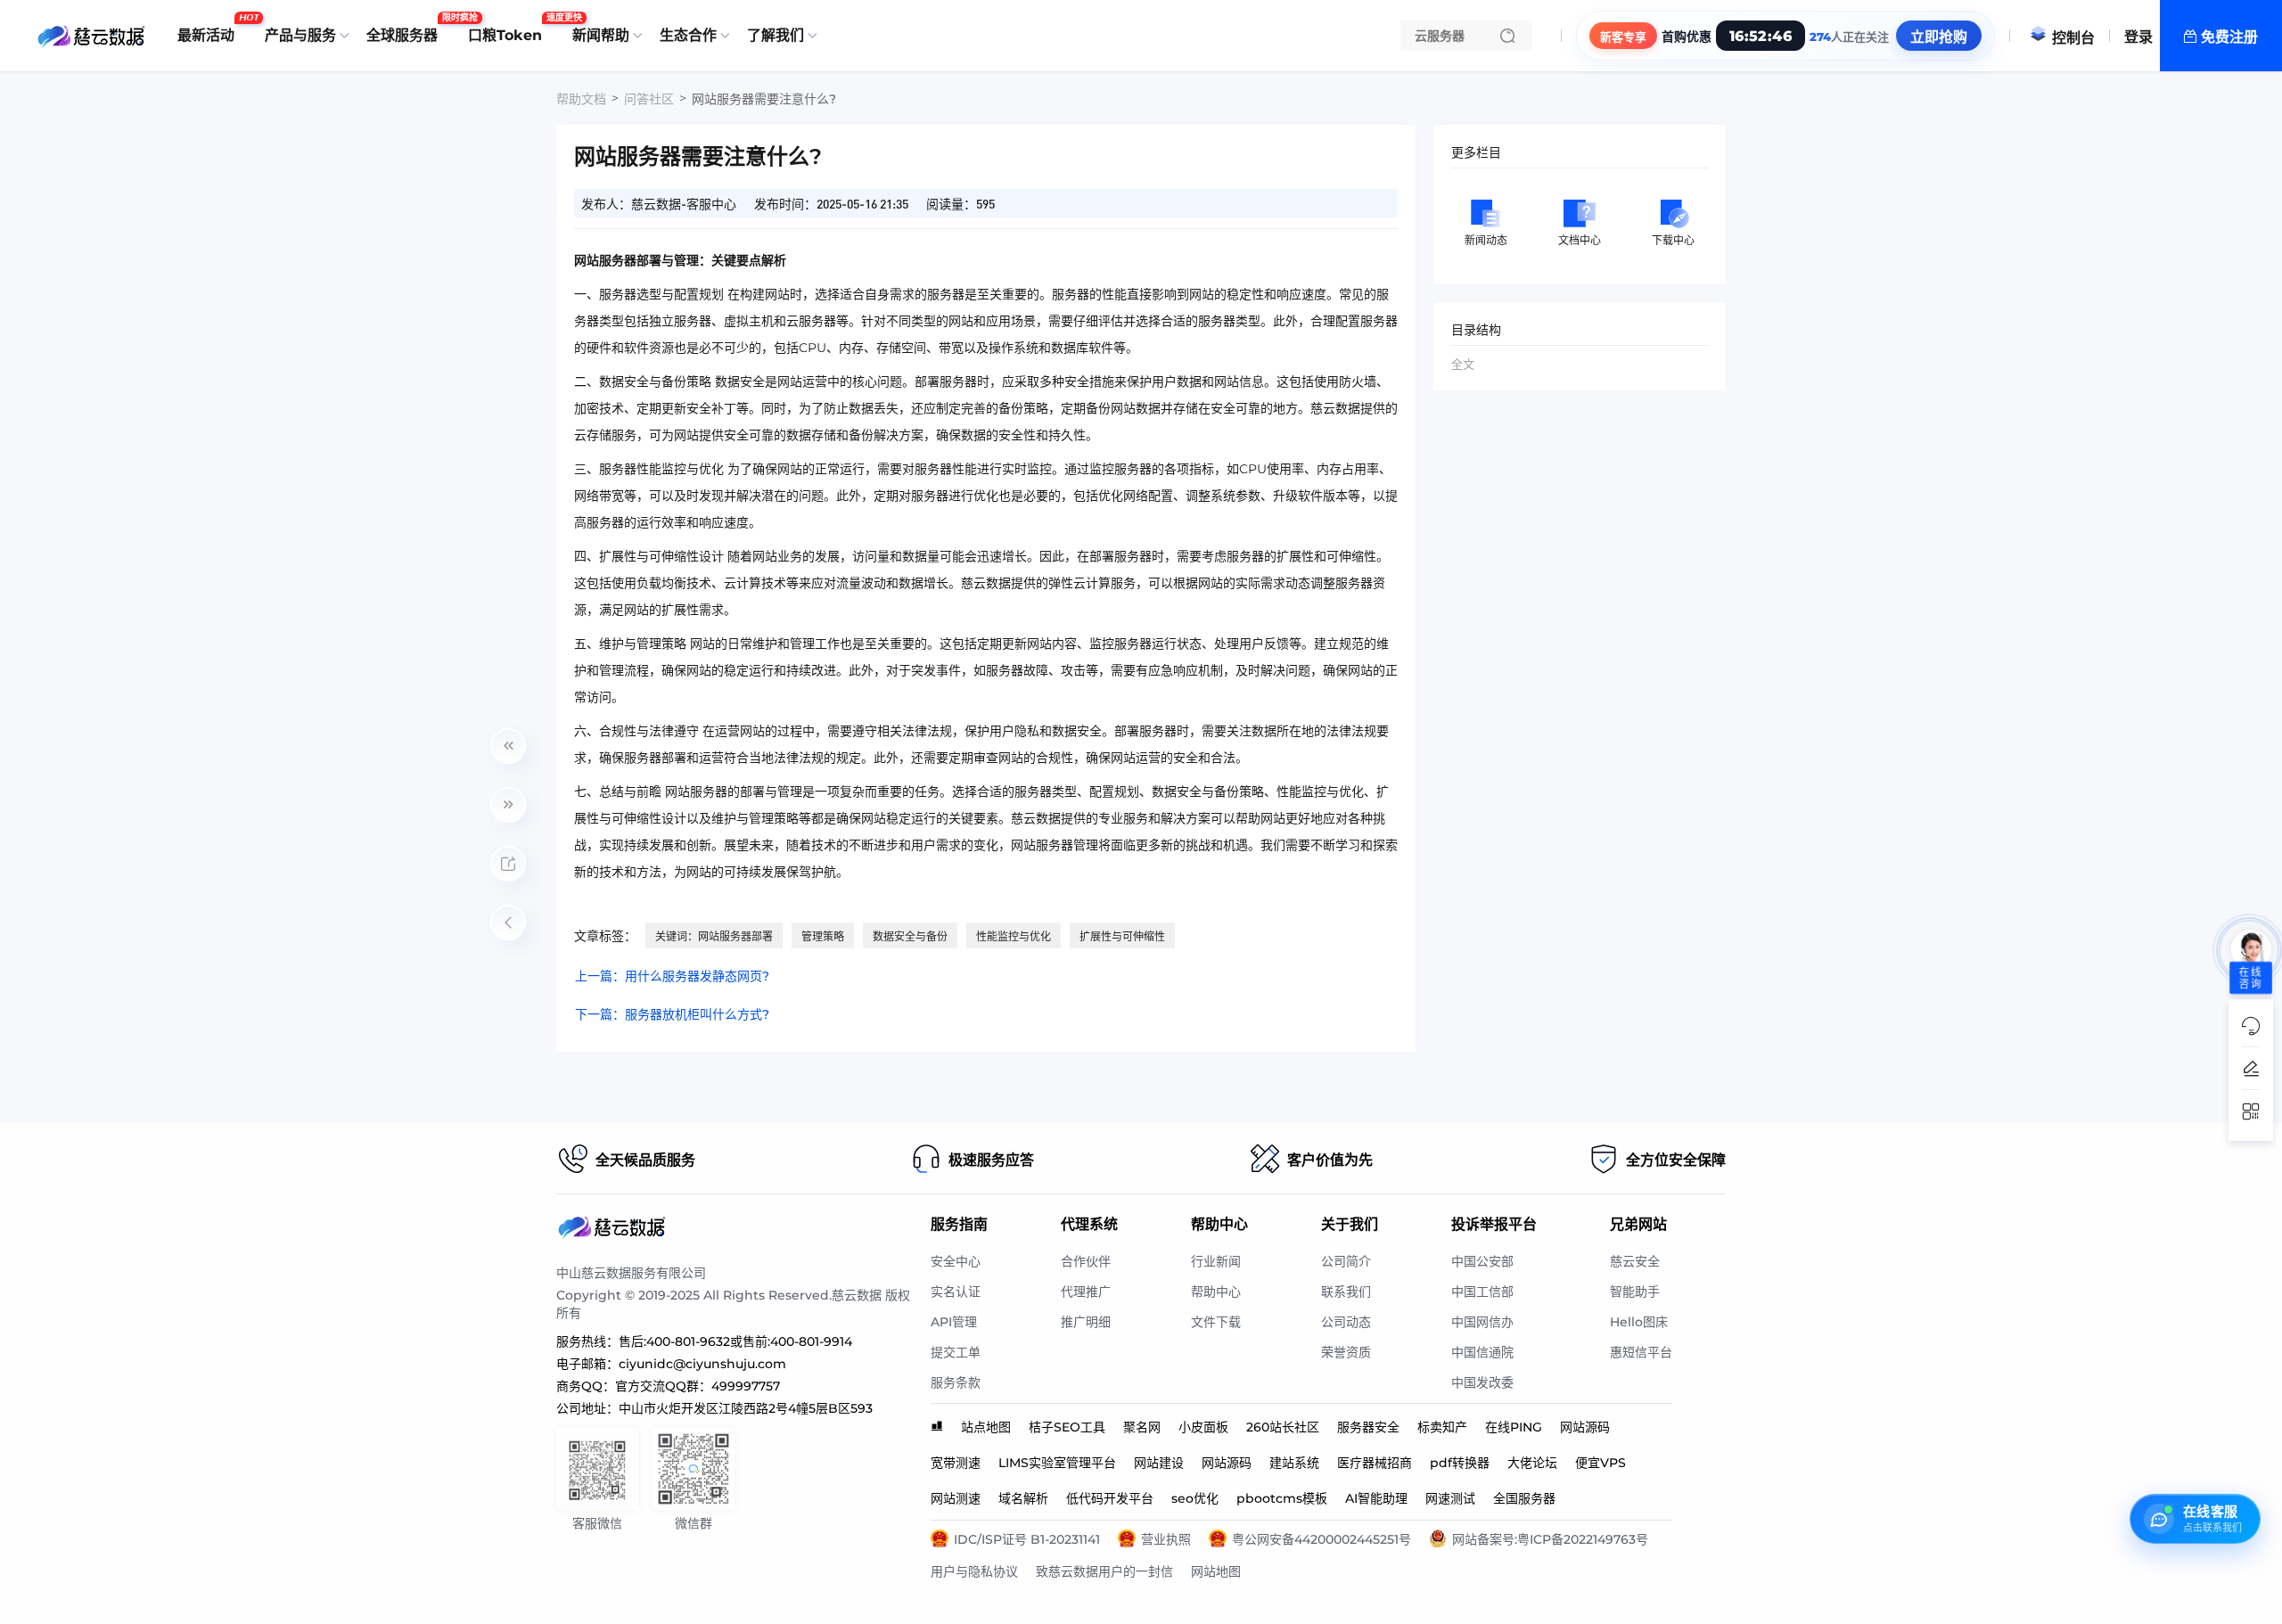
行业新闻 (1216, 1261)
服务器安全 (1368, 1427)
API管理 (954, 1322)
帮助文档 (581, 99)
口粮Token (509, 29)
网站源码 (1585, 1427)
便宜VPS (1601, 1463)
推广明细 (1086, 1322)
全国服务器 (1524, 1498)
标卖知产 (1442, 1427)
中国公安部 (1482, 1261)
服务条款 (956, 1382)
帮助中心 (1216, 1292)
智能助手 (1635, 1292)
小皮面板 (1203, 1427)
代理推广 (1086, 1292)
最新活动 (210, 29)
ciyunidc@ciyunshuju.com (702, 1364)
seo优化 (1195, 1498)
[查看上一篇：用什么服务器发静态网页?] (508, 746)
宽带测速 (956, 1463)
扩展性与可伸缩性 (1122, 936)
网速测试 (1450, 1498)
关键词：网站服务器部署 (714, 936)
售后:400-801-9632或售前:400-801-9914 (735, 1341)
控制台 (2073, 38)
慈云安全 (1635, 1261)
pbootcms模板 (1282, 1498)
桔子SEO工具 (1067, 1427)
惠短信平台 (1641, 1352)
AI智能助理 (1376, 1498)
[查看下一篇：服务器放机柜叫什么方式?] (508, 805)
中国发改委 (1482, 1382)
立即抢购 (1939, 37)
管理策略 (823, 936)
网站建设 (1159, 1463)
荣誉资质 (1346, 1352)
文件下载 (1216, 1322)
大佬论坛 (1532, 1463)
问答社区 (649, 99)
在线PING (1514, 1427)
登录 (2138, 37)
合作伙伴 (1086, 1261)
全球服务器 (406, 29)
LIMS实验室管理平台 (1057, 1463)
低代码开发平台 (1110, 1498)
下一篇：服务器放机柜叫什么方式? (672, 1014)
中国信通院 (1482, 1352)
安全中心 (956, 1261)
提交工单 (956, 1352)
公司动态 (1346, 1322)
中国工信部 (1482, 1292)
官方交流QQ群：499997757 (698, 1386)
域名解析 (1023, 1498)
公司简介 (1346, 1261)
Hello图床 (1639, 1322)
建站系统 (1294, 1463)
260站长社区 (1283, 1427)
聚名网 (1142, 1427)
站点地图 (986, 1427)
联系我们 (1346, 1292)
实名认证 (956, 1292)
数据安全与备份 (910, 936)
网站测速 (956, 1498)
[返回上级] (508, 923)
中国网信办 (1482, 1322)
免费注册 (2229, 37)
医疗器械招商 (1375, 1463)
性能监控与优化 (1014, 936)
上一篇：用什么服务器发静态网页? (672, 976)
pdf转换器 (1460, 1463)
